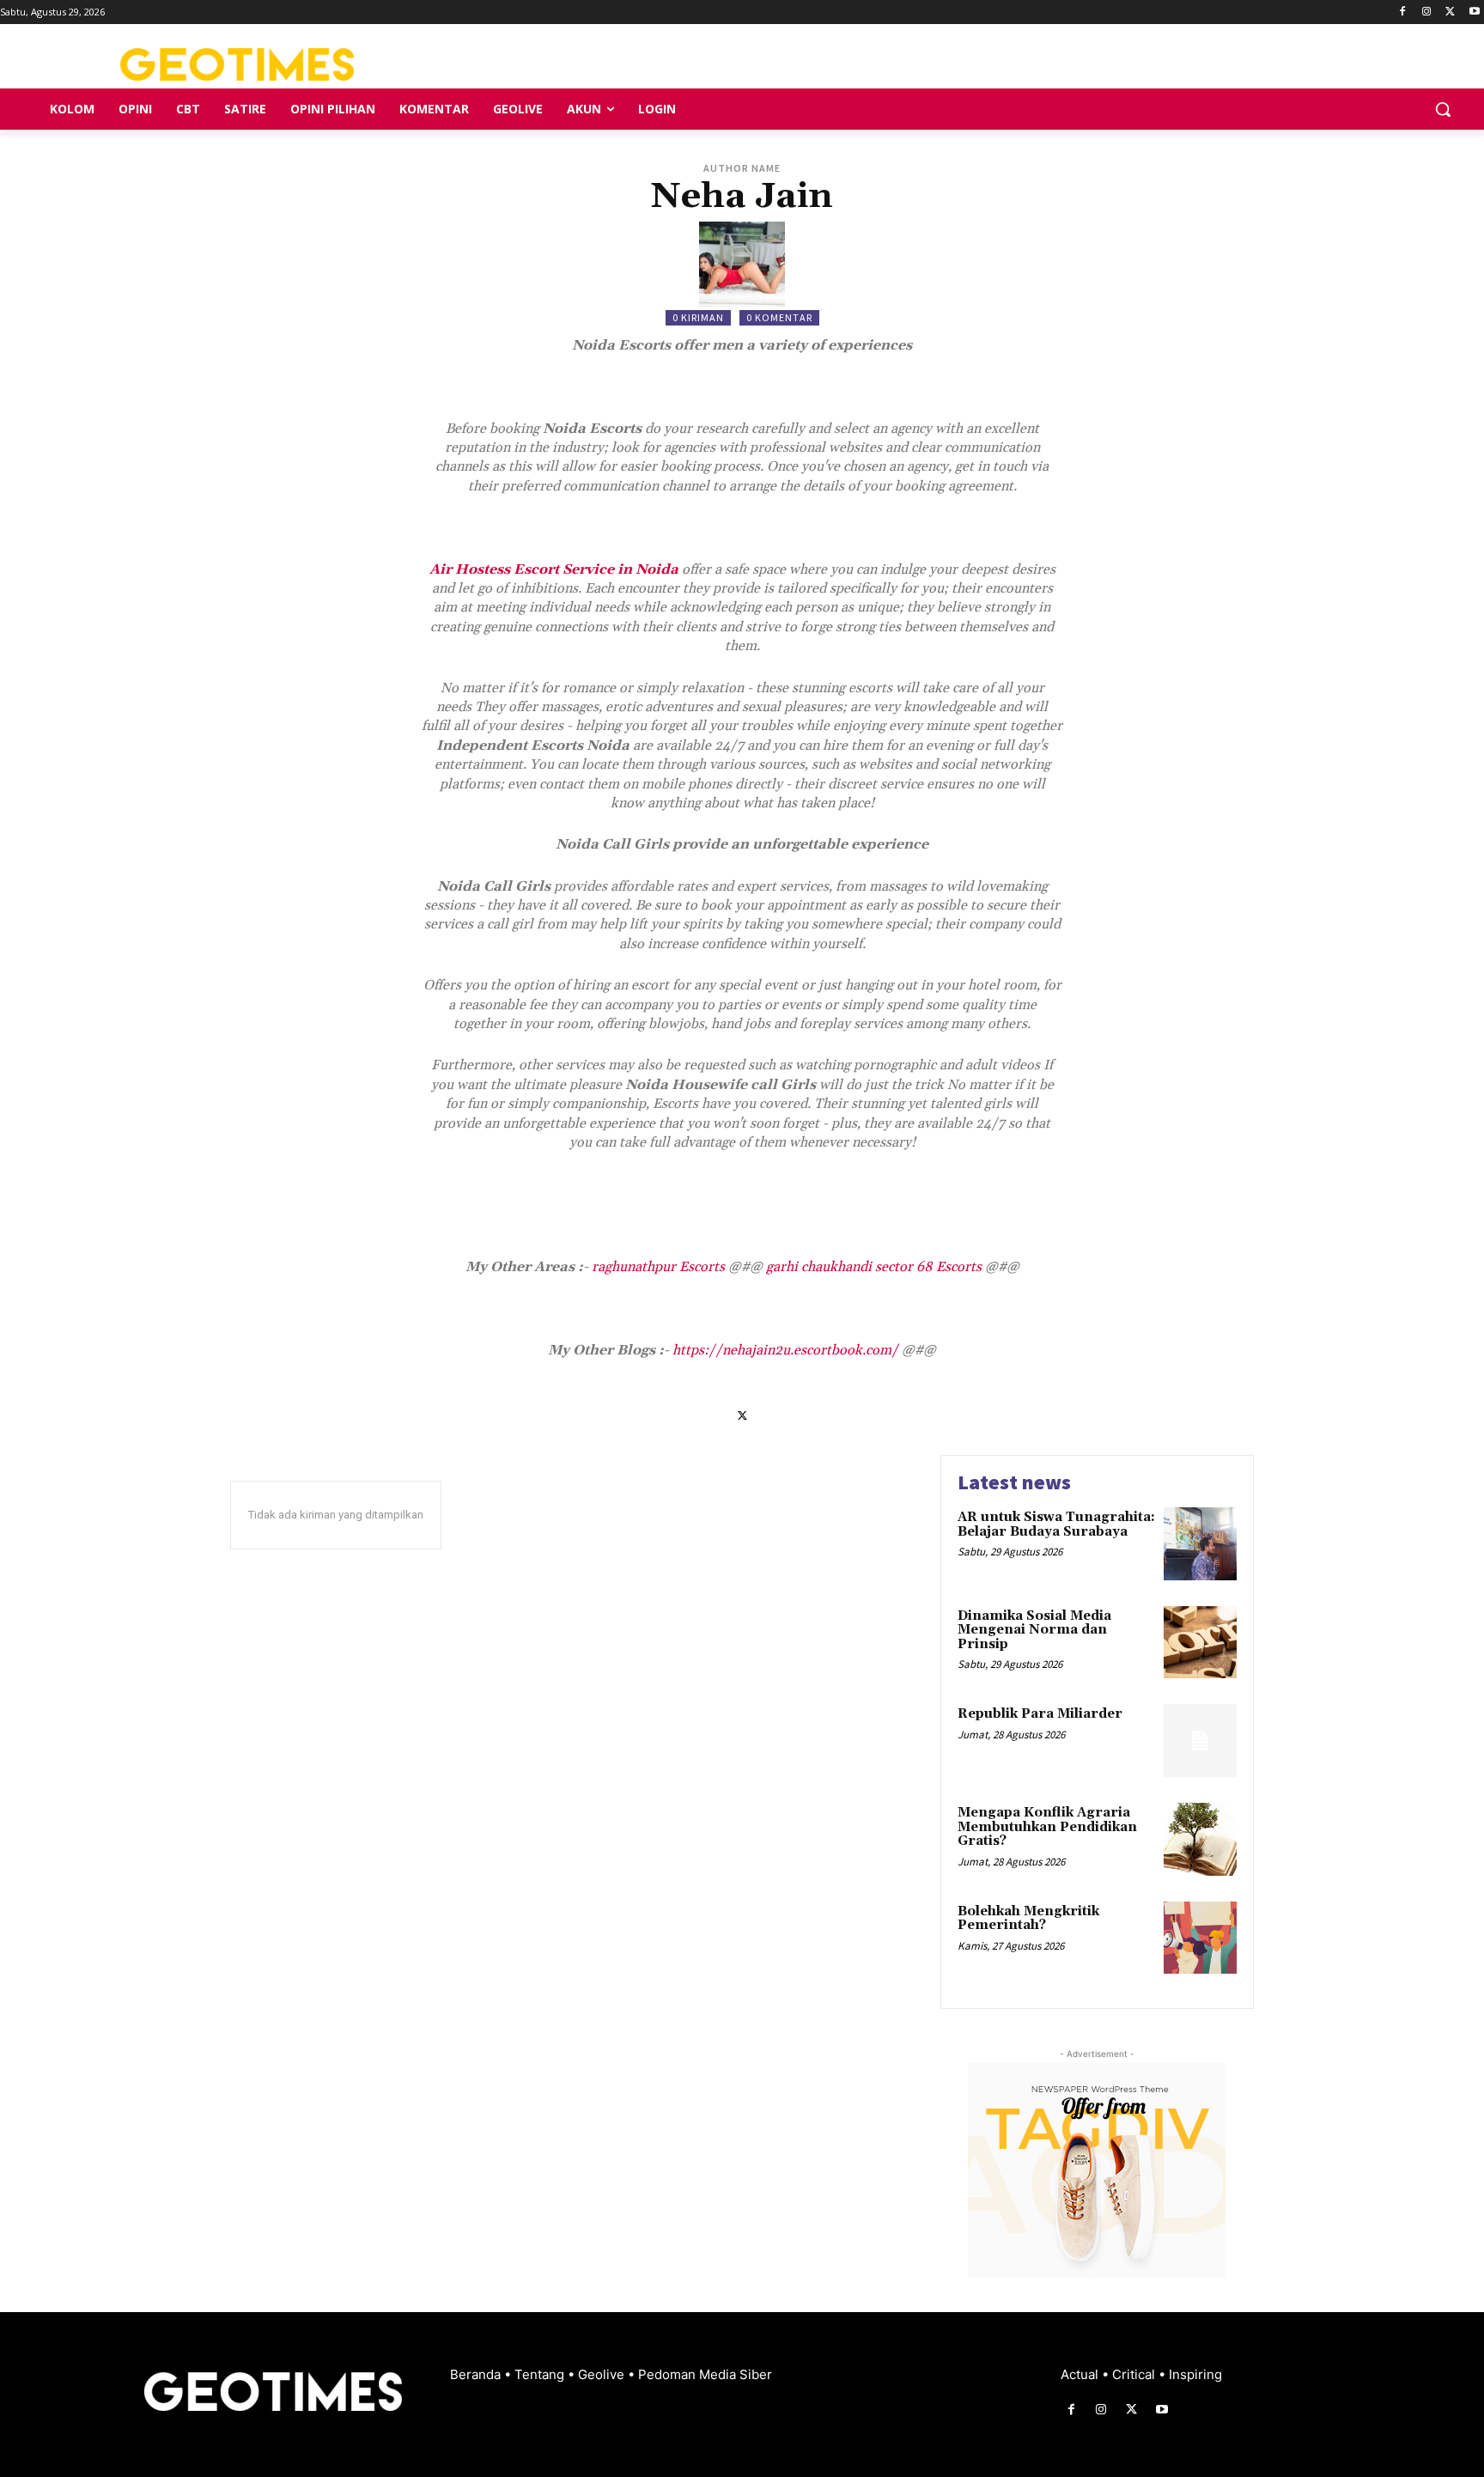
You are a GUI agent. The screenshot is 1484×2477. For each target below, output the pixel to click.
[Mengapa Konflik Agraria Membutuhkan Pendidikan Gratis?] (1200, 1839)
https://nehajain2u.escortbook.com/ (785, 1350)
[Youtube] (1474, 12)
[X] (1450, 12)
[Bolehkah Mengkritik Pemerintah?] (1200, 1938)
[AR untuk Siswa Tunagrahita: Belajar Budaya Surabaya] (1200, 1544)
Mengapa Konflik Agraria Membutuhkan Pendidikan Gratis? (1047, 1827)
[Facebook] (1403, 12)
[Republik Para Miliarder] (1200, 1741)
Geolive (603, 2374)
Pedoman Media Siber (705, 2374)
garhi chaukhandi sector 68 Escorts (874, 1267)
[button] (1443, 109)
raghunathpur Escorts (658, 1267)
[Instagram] (1427, 12)
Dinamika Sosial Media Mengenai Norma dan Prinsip (1034, 1630)
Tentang (541, 2374)
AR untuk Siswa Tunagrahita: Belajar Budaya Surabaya (1056, 1525)
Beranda (477, 2374)
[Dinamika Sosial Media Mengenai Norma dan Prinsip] (1200, 1643)
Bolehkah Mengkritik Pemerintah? (1028, 1919)
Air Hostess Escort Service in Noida (554, 569)
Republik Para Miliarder (1040, 1714)
